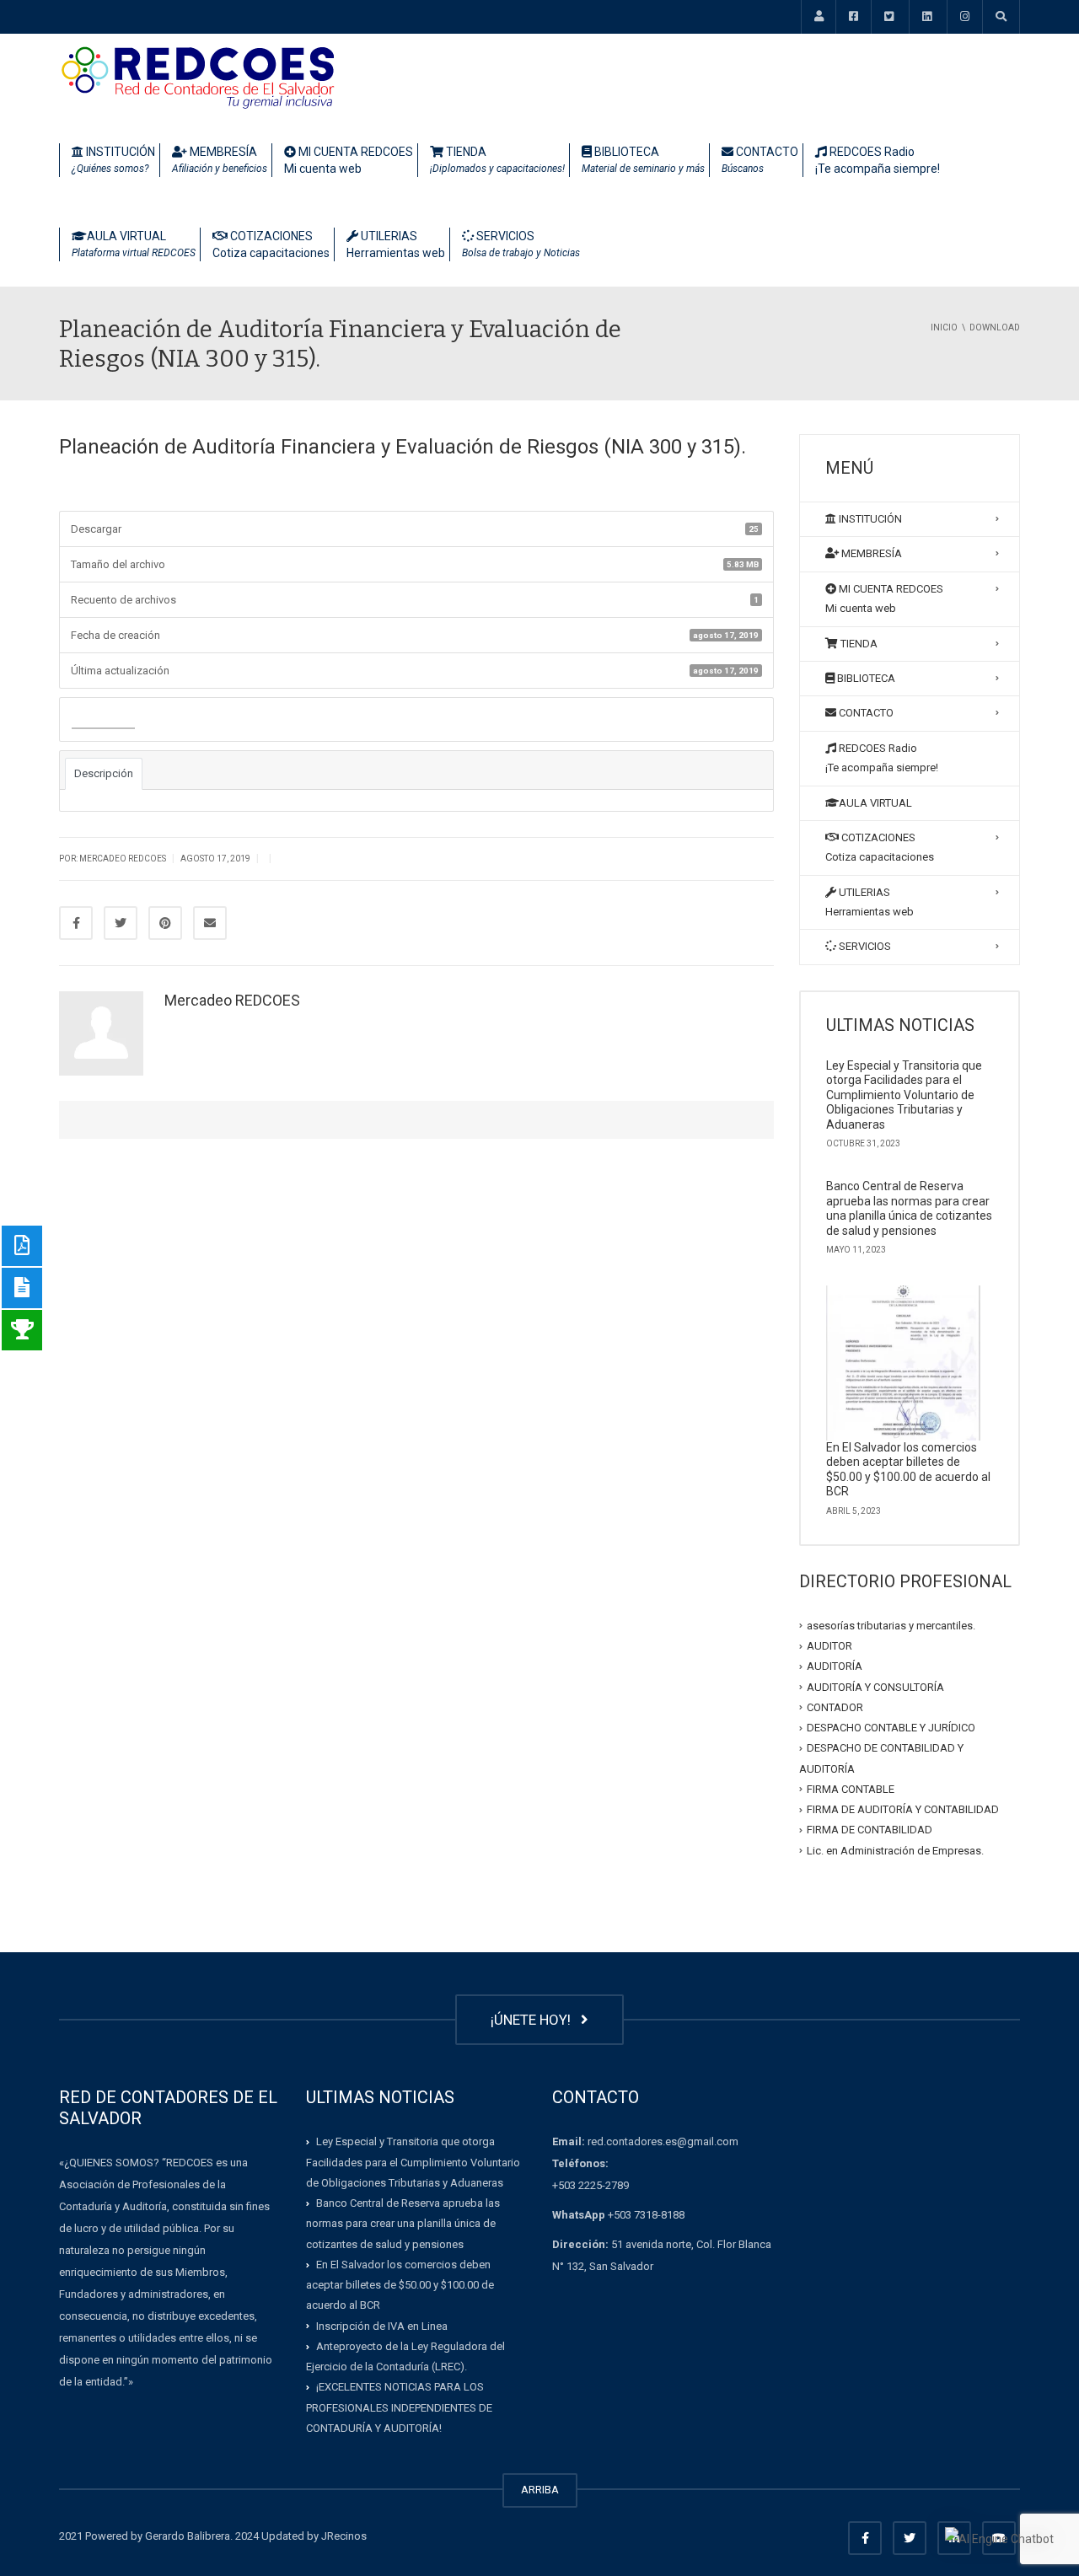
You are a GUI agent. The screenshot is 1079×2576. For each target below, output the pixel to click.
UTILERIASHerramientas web (396, 244)
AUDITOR (829, 1646)
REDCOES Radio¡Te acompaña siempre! (878, 160)
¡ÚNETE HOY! (534, 2020)
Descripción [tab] (104, 773)
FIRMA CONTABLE (851, 1789)
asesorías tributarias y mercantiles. (891, 1626)
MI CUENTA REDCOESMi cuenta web (349, 160)
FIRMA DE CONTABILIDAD (870, 1830)
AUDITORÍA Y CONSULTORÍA (875, 1686)
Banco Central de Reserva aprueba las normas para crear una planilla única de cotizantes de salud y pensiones (909, 1208)
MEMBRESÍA (220, 160)
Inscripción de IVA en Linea (382, 2326)
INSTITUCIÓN (113, 160)
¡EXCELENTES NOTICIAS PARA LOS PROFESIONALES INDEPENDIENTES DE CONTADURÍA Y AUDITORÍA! (399, 2407)
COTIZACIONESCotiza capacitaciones (271, 244)
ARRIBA (540, 2490)
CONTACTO (760, 160)
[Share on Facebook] (76, 923)
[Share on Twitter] (121, 923)
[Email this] (210, 923)
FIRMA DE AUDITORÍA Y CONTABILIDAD (903, 1809)
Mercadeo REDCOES (232, 1000)
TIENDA (497, 160)
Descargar (103, 720)
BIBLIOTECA (643, 160)
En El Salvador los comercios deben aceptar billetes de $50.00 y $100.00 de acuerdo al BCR (908, 1470)
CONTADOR (835, 1707)
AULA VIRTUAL (134, 244)
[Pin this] (165, 923)
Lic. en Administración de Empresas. (895, 1850)
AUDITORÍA (835, 1666)
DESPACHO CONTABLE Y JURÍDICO (891, 1728)
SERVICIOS (521, 244)
